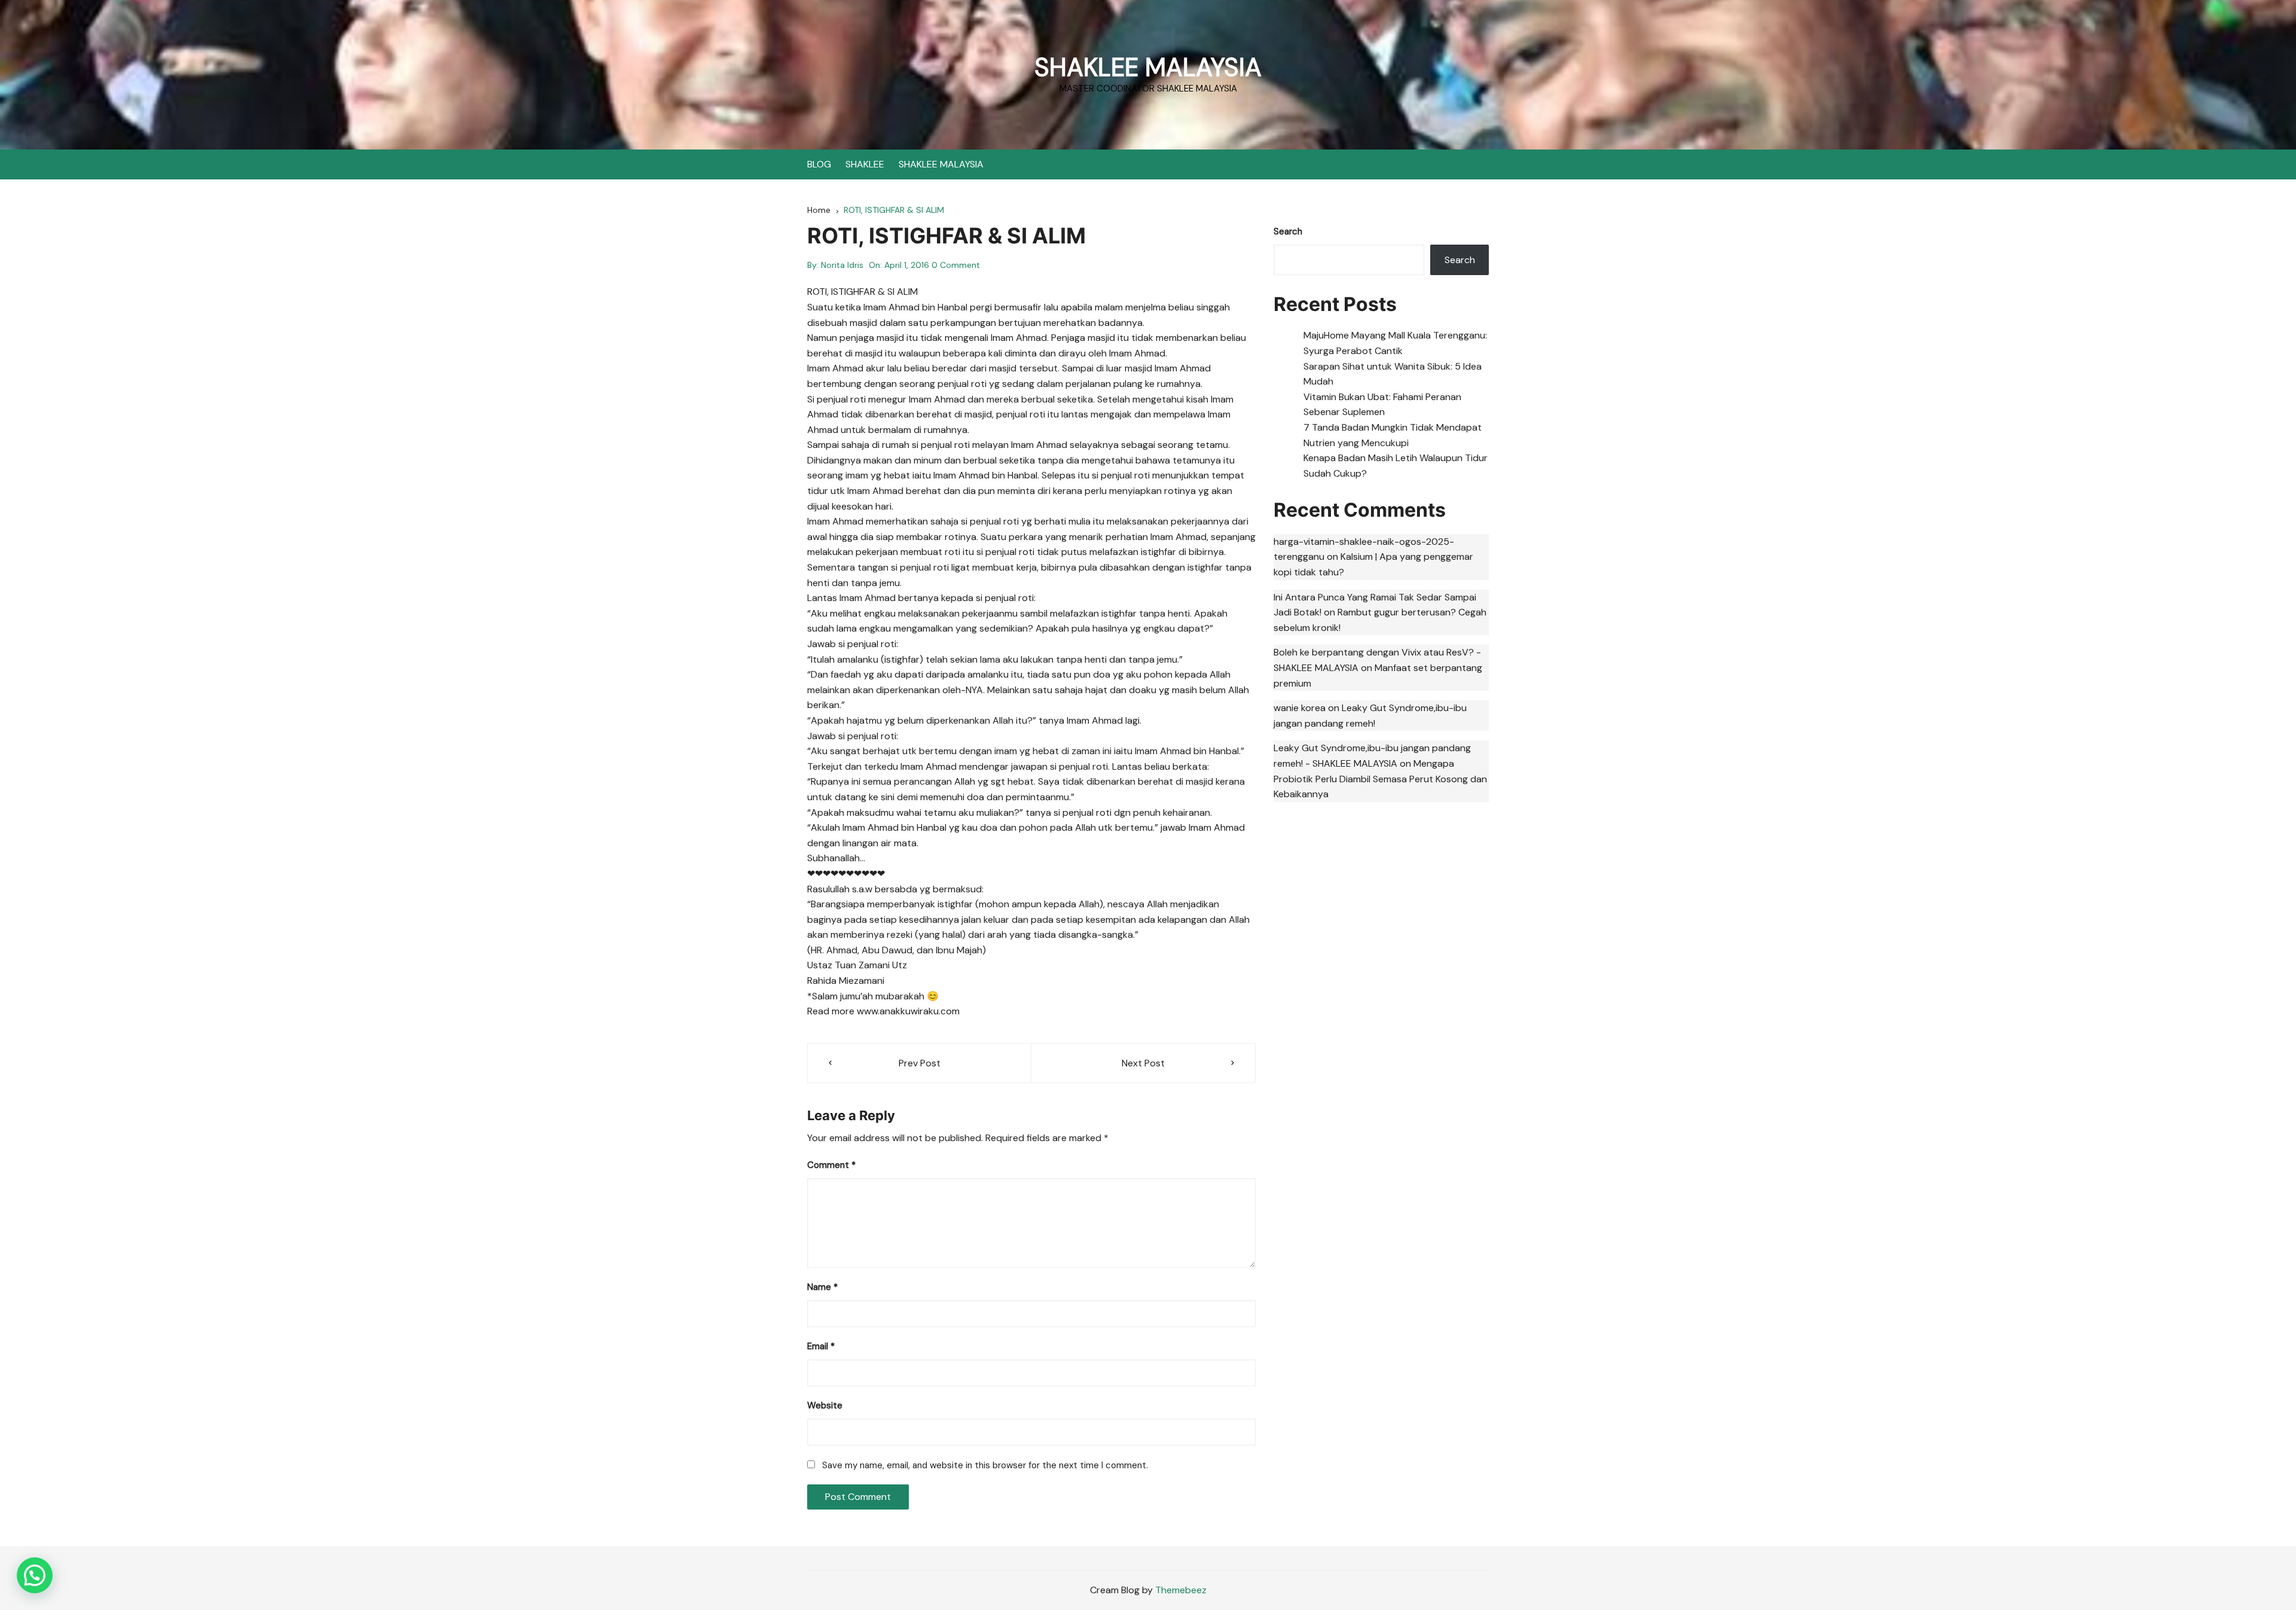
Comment (831, 1165)
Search (1288, 231)
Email (821, 1346)
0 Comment (956, 265)
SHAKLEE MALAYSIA (1148, 67)
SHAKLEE (865, 164)
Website (825, 1405)
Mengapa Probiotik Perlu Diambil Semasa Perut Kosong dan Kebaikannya (1380, 779)
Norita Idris (842, 265)
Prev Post (920, 1063)
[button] (35, 1575)
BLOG (819, 164)
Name (822, 1287)
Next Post (1143, 1063)
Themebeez (1181, 1590)
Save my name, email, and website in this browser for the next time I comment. (985, 1465)
